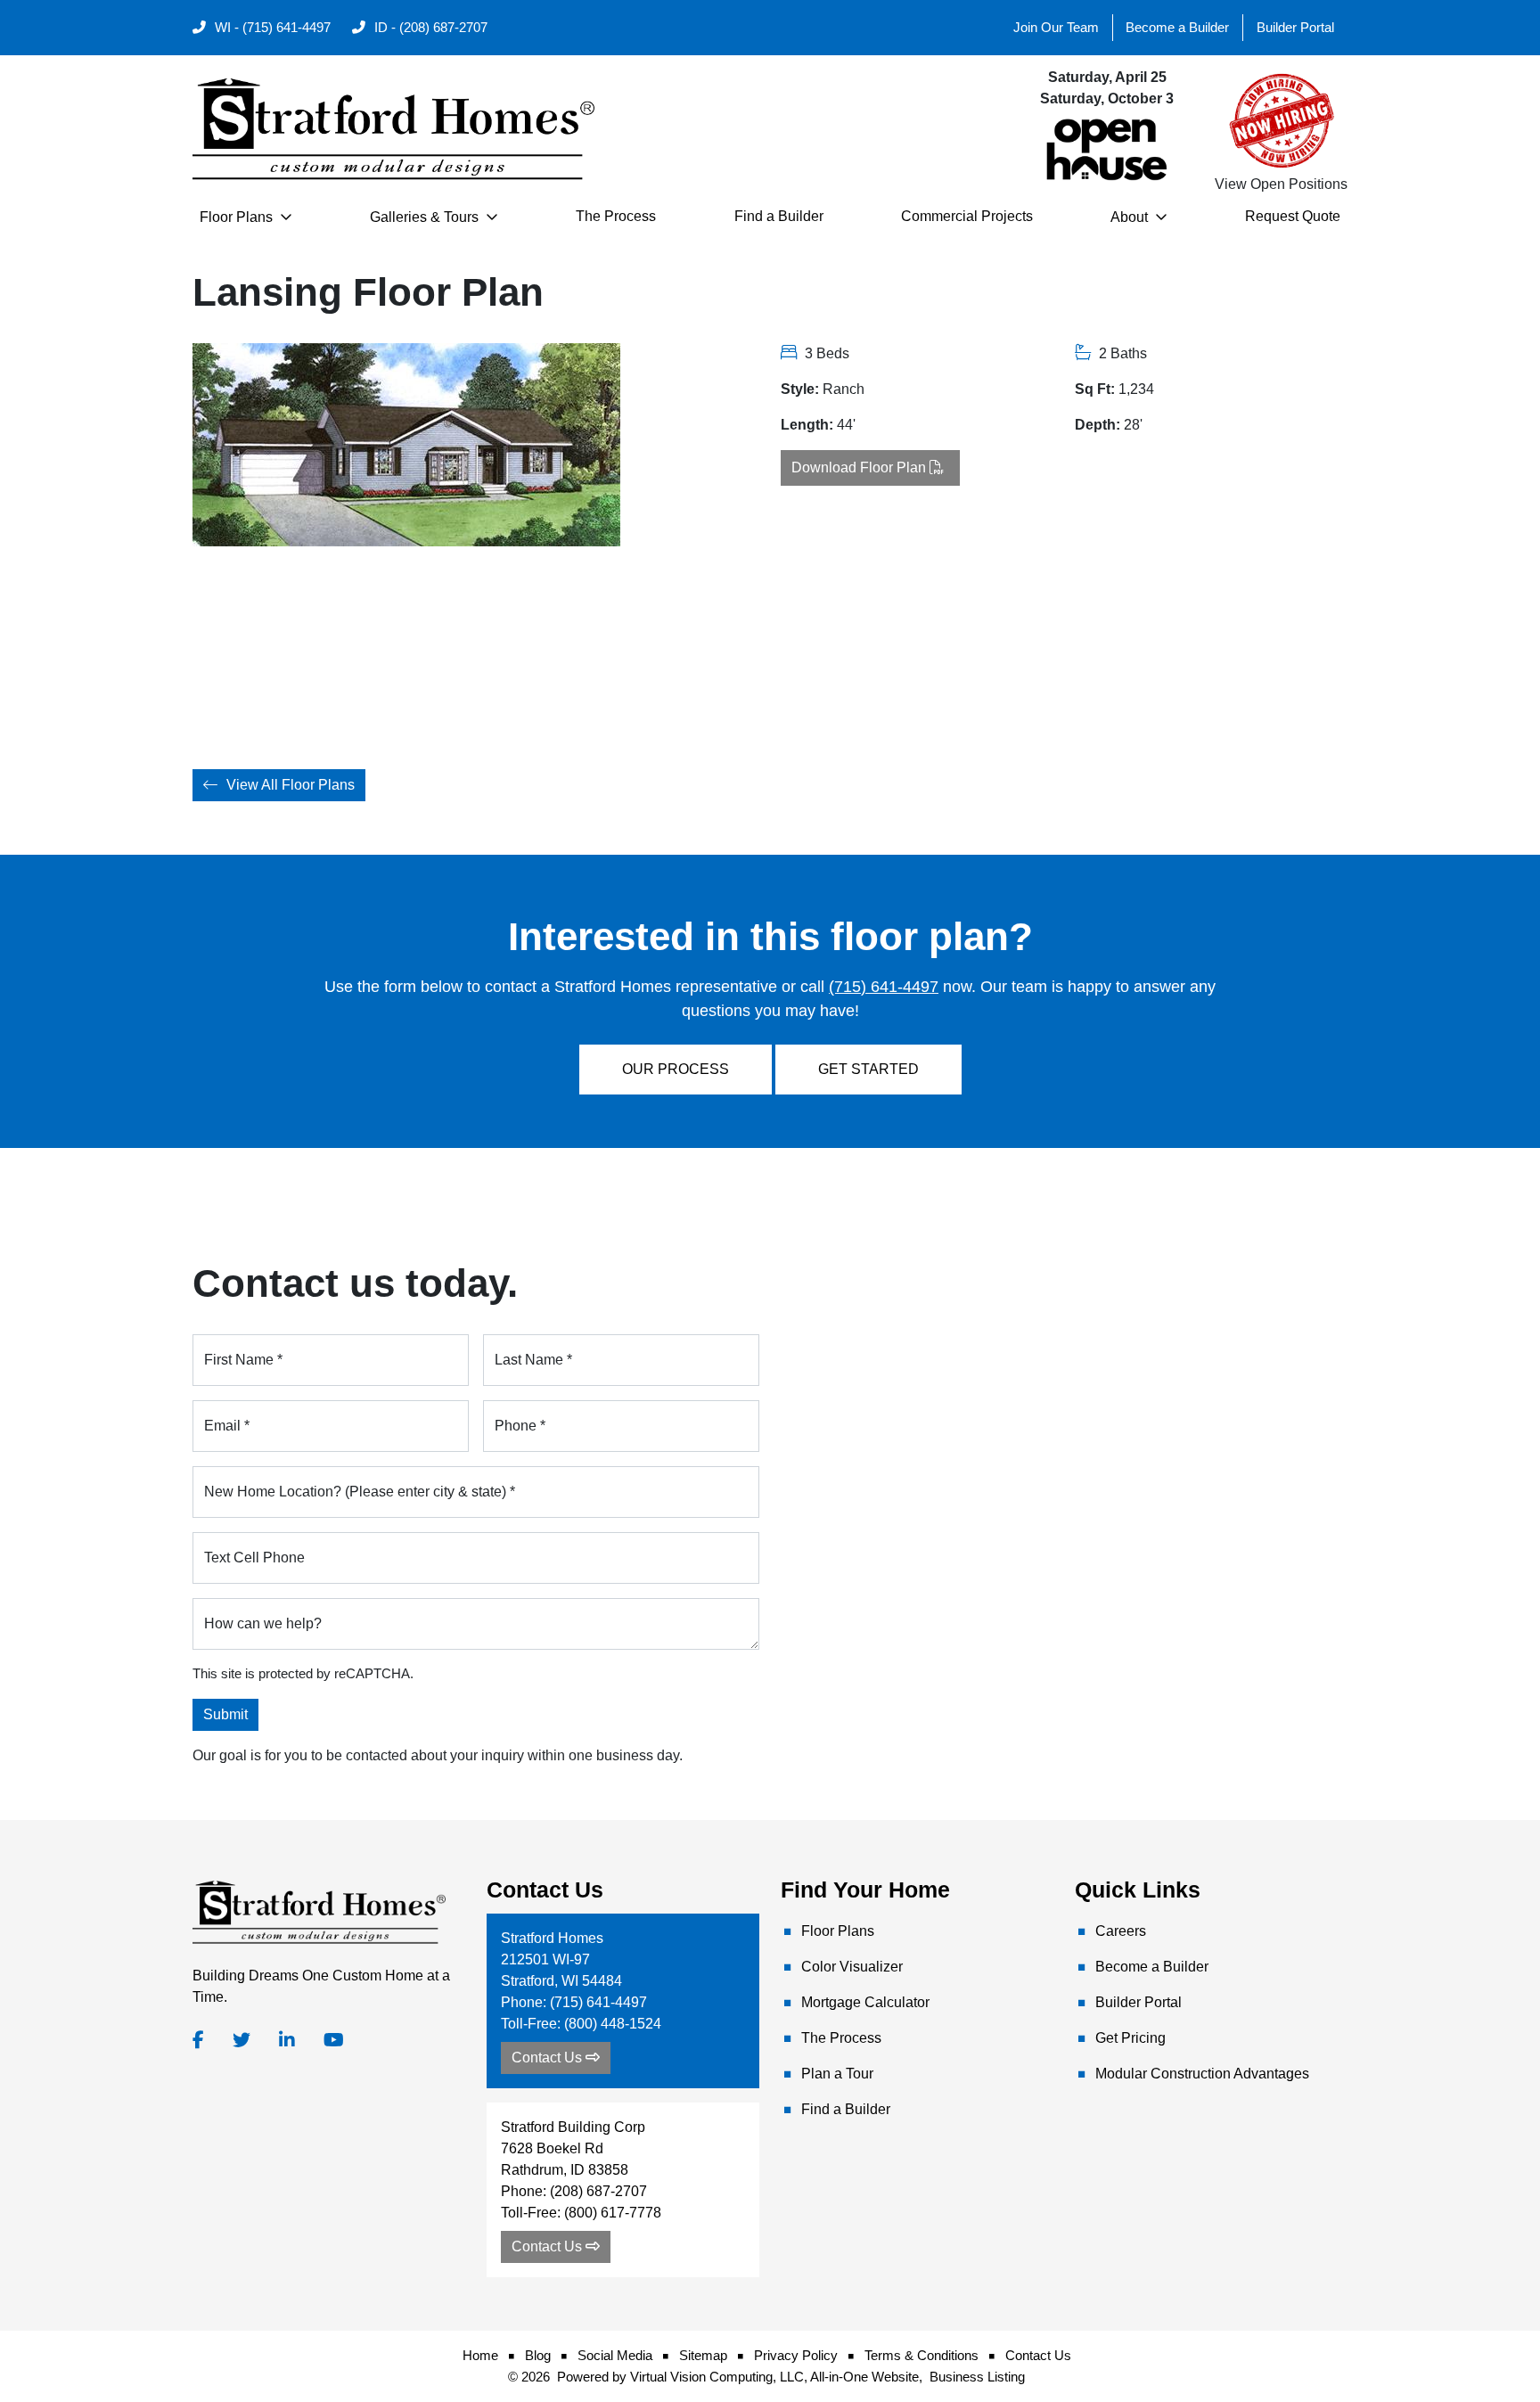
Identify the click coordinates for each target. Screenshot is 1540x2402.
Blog (538, 2356)
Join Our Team (1056, 28)
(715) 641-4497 (884, 986)
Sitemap (703, 2356)
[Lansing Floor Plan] (256, 638)
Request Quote (1293, 216)
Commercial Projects (967, 216)
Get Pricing (1130, 2038)
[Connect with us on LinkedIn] (287, 2040)
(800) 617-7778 (613, 2213)
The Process (616, 216)
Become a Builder (1177, 28)
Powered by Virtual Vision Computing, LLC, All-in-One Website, (740, 2377)
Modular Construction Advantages (1202, 2074)
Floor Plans (838, 1931)
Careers (1121, 1931)
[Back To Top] (1485, 2320)
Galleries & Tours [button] (426, 217)
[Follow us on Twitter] (242, 2040)
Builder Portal (1295, 28)
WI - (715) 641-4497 (271, 28)
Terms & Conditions (922, 2356)
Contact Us (1038, 2356)
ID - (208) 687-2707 (429, 28)
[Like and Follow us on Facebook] (198, 2040)
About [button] (1131, 217)
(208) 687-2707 (598, 2191)
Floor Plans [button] (238, 217)
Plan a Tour (837, 2074)
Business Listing (977, 2377)
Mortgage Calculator (865, 2002)
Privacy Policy (796, 2356)
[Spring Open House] (1107, 148)
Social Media (615, 2356)
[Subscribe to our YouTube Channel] (334, 2040)
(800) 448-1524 (613, 2024)
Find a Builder (779, 216)
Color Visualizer (852, 1967)
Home (480, 2356)
